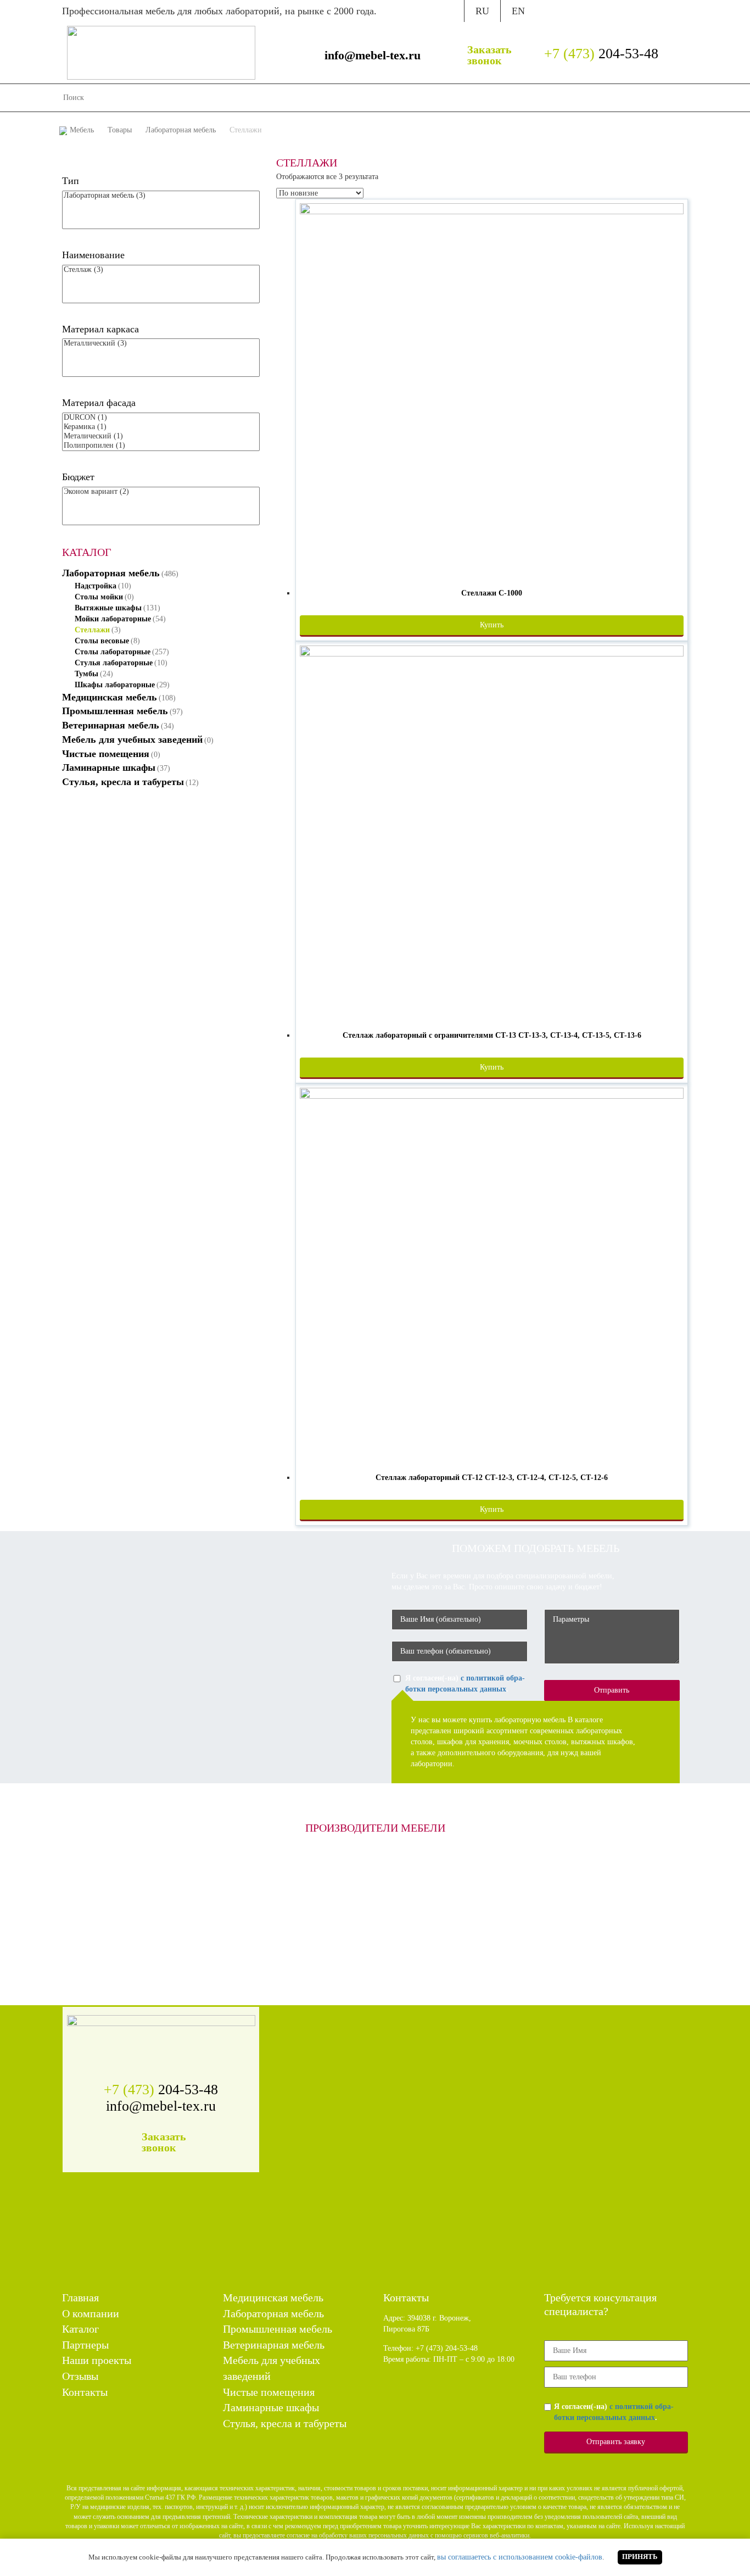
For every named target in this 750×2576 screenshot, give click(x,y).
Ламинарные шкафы (109, 767)
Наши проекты (477, 98)
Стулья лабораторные (114, 663)
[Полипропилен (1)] (161, 446)
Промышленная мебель (115, 711)
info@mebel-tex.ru (373, 55)
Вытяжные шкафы (108, 608)
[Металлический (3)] (161, 344)
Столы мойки (99, 597)
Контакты (569, 98)
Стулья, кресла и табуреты (123, 782)
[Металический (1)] (161, 436)
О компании (334, 98)
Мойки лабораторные (113, 619)
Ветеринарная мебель (111, 725)
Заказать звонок (489, 55)
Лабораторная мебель (111, 573)
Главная (289, 98)
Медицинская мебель (110, 697)
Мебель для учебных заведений (132, 739)
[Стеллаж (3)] (161, 270)
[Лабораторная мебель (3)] (161, 196)
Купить (492, 625)
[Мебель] (161, 52)
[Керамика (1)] (161, 427)
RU (482, 11)
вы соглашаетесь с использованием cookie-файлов (520, 2557)
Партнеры (422, 98)
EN (518, 11)
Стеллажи (92, 630)
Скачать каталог (581, 10)
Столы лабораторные (113, 652)
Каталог (380, 98)
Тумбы (86, 674)
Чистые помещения (106, 754)
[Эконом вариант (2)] (161, 492)
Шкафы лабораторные (115, 685)
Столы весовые (102, 641)
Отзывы (527, 98)
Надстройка (96, 586)
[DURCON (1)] (161, 418)
